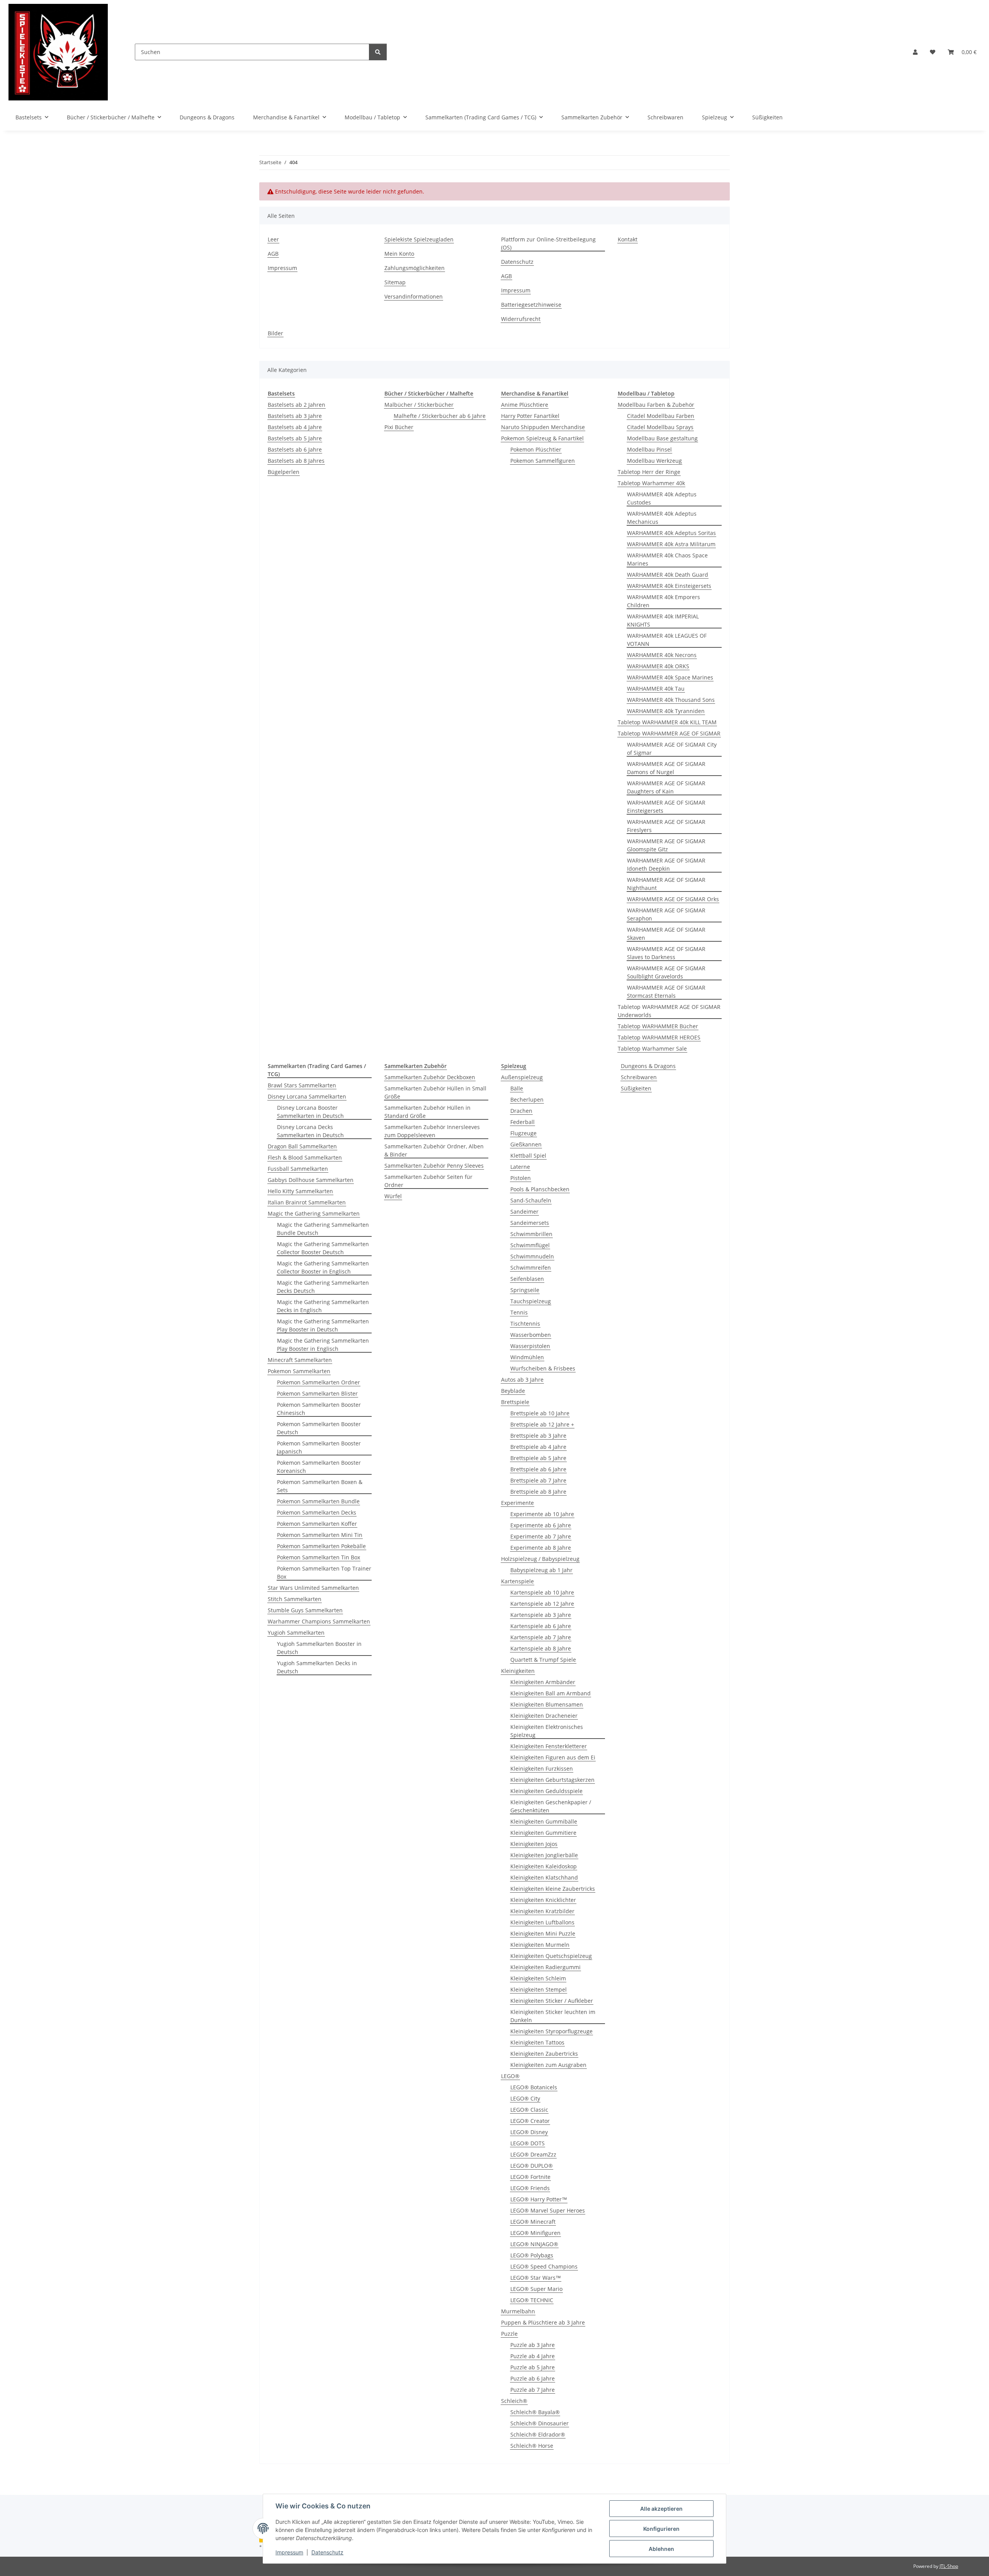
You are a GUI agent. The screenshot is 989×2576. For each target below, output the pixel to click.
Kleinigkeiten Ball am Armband (551, 1693)
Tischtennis (525, 1324)
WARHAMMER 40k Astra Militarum (671, 544)
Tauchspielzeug (531, 1301)
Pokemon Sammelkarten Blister (317, 1393)
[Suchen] (378, 52)
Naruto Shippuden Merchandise (543, 427)
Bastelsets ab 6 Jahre (295, 449)
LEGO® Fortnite (530, 2177)
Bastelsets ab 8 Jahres (296, 461)
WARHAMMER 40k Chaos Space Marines (667, 559)
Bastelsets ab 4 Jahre (295, 427)
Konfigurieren (661, 2529)
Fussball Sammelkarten (298, 1169)
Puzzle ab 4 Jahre (533, 2356)
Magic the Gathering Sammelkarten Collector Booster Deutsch (323, 1248)
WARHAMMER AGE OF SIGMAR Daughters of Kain (666, 787)
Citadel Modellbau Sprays (660, 427)
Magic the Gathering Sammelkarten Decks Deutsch (323, 1287)
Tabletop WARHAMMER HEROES (659, 1037)
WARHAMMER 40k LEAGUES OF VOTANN (667, 640)
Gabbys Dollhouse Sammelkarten (311, 1180)
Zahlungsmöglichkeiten (415, 268)
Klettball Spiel (528, 1156)
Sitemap (395, 282)
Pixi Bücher (399, 427)
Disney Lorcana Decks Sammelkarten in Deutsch (310, 1131)
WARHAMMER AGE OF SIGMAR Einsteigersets (666, 807)
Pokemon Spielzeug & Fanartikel (542, 438)
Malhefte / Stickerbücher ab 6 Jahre (440, 416)
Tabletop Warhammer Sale (652, 1049)
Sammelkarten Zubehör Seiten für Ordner (428, 1181)
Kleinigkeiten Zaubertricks (544, 2054)
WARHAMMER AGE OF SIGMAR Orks (673, 899)
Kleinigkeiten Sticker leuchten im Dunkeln (553, 2016)
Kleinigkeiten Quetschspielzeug (551, 1956)
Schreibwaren (639, 1077)
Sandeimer (524, 1212)
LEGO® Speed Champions (544, 2266)
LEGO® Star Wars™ (536, 2278)
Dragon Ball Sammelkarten (302, 1146)
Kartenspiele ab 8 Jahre (541, 1648)
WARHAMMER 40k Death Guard (668, 575)
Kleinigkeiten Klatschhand (544, 1877)
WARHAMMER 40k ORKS (658, 666)
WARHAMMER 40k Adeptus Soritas (671, 533)
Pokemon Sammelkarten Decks (317, 1512)
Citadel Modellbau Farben (661, 416)
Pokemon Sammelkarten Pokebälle (321, 1546)
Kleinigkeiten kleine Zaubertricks (553, 1889)
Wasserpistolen (530, 1346)
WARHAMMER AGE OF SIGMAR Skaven (666, 934)
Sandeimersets (530, 1223)
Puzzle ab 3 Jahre (533, 2345)
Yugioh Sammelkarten (296, 1633)
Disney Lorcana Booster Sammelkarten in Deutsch (310, 1112)
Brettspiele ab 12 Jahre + (542, 1424)
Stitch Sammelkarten (295, 1599)
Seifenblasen (527, 1279)
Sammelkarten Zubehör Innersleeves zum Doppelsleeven (432, 1131)
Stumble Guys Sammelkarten (305, 1610)
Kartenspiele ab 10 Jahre (542, 1592)
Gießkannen (526, 1144)
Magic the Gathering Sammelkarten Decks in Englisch (323, 1306)
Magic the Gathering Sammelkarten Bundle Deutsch (323, 1229)
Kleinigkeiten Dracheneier (544, 1716)
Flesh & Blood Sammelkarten (305, 1157)
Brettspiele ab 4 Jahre (538, 1447)
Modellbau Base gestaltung (662, 438)
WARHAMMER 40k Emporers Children (664, 601)
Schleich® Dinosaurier (540, 2423)
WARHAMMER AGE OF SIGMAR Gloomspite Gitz (666, 845)
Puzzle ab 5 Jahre (533, 2367)
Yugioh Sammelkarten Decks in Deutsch (317, 1667)
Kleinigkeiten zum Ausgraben (548, 2065)
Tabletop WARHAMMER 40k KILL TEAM (667, 722)
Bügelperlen (284, 472)
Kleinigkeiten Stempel (539, 1989)
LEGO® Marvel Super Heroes (548, 2210)
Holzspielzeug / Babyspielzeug (540, 1559)
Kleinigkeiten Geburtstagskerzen (552, 1780)
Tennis (519, 1312)
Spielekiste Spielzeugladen (419, 239)
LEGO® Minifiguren (535, 2233)
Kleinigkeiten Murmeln (540, 1945)
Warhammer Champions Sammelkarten (319, 1621)
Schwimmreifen (531, 1268)
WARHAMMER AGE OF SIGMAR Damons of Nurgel (666, 768)
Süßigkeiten (636, 1088)
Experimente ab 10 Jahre (542, 1514)
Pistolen (521, 1178)
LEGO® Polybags (532, 2255)
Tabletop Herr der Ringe (649, 472)
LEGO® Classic (529, 2110)
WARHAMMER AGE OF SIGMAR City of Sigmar (672, 749)
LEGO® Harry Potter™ (539, 2199)
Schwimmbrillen (531, 1234)
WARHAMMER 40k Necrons (662, 655)
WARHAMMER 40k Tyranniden (666, 711)
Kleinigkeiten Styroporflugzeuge (551, 2031)
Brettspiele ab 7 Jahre (538, 1480)
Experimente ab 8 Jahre (541, 1548)
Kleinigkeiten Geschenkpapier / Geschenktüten (551, 1806)
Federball (523, 1122)
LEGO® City (525, 2098)
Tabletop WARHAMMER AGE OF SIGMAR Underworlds (669, 1011)
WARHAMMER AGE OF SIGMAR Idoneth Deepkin (666, 864)
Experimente (517, 1503)
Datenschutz (327, 2552)
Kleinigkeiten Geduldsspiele (546, 1791)
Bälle (517, 1088)
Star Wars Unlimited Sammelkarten (313, 1588)
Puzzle (509, 2334)
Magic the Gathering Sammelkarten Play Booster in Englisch (323, 1345)
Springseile (525, 1290)
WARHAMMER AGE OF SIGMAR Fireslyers (666, 826)
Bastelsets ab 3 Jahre (295, 416)
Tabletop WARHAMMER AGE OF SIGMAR (669, 733)
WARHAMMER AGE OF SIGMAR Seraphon (666, 914)
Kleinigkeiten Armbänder (543, 1682)
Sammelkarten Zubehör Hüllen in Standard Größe (427, 1112)
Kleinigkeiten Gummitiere (543, 1833)
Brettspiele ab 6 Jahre (538, 1469)
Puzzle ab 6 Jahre (533, 2378)
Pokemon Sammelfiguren (543, 461)
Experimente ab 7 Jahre (541, 1536)
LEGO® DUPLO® (532, 2166)
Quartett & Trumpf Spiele (543, 1660)
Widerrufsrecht (521, 319)
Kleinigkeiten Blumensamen (547, 1704)
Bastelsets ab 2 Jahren (297, 405)
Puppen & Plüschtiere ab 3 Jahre (543, 2322)
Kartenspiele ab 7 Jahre (541, 1637)
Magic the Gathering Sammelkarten (314, 1213)
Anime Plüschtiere (525, 405)
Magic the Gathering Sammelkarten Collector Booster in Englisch (323, 1267)
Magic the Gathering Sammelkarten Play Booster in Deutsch (323, 1325)
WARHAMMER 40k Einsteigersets (669, 586)
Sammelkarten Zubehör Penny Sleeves (434, 1166)
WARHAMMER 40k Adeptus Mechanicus (662, 518)
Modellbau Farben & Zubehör (656, 405)
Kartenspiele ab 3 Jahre (541, 1615)
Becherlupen (527, 1100)
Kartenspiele (517, 1581)
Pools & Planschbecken (540, 1189)
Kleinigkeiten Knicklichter (543, 1900)
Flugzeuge (523, 1133)
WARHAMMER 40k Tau (656, 689)
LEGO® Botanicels (534, 2087)
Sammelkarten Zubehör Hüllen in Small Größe (435, 1092)
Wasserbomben (531, 1335)
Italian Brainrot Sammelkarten (307, 1202)
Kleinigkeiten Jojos (534, 1844)
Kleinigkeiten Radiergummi (545, 1967)
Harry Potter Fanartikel (530, 416)
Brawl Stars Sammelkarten (302, 1085)
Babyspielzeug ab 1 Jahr (541, 1570)
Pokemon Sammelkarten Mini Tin (320, 1535)
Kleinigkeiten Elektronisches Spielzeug (547, 1731)
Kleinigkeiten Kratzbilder (542, 1911)
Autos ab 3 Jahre (522, 1380)
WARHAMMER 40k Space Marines (670, 677)
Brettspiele (515, 1402)
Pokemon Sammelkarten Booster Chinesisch (319, 1409)
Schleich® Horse (532, 2446)
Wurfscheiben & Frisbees (543, 1368)
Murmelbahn (518, 2311)
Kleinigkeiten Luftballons (542, 1922)
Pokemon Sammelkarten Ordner (319, 1382)
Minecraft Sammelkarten (300, 1360)
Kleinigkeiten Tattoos (537, 2042)
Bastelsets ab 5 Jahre (295, 438)
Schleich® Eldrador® (538, 2434)
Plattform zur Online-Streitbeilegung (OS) (548, 243)
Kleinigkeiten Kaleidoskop (544, 1866)
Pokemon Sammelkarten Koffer (317, 1524)
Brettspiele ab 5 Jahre (538, 1458)
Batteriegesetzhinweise (531, 305)
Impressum (289, 2552)
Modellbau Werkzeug (654, 461)
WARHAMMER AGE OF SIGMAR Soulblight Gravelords (666, 972)
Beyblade (513, 1391)
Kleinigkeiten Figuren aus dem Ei (553, 1757)
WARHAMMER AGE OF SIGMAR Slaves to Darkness (666, 953)
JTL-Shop (949, 2566)
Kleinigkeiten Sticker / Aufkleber (552, 2001)
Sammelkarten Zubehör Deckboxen (430, 1077)
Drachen (521, 1111)
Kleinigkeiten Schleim (538, 1978)
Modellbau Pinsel (649, 449)
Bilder (275, 333)
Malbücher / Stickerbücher (419, 405)
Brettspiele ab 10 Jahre (540, 1413)
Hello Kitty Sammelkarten (300, 1191)
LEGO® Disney (529, 2132)
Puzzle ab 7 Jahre (533, 2390)
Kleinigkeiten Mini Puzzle (543, 1933)
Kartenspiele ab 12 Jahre (542, 1604)
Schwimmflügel (530, 1245)
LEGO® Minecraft (533, 2222)
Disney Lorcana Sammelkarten (307, 1096)
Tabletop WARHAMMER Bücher (658, 1026)
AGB (273, 254)
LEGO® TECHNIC (532, 2300)
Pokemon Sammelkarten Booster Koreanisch (319, 1467)
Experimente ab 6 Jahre (541, 1525)
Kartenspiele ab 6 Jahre (541, 1626)
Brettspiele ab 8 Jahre (538, 1492)
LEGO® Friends (530, 2188)
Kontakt (628, 239)
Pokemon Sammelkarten (299, 1371)
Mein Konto (399, 254)
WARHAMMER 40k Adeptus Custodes (662, 498)
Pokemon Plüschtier (536, 449)
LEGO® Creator (530, 2121)
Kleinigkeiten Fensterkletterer (549, 1746)
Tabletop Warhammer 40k (651, 483)
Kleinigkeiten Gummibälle (544, 1821)
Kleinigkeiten (518, 1671)
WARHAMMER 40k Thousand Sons (671, 700)
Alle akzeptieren (661, 2509)
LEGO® (510, 2076)
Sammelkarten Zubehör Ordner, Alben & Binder (434, 1150)
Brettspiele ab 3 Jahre (538, 1436)
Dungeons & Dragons (648, 1066)
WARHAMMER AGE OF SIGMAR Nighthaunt (666, 884)
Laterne (520, 1167)
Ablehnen (661, 2549)
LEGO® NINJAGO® (534, 2244)
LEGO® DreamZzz (533, 2154)
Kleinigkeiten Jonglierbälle (544, 1855)
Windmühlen (527, 1357)
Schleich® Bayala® (535, 2412)
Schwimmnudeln (532, 1256)
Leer (273, 239)
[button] (915, 52)
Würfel (393, 1196)
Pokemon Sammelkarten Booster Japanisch (319, 1447)
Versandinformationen (414, 296)
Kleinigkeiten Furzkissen (542, 1769)
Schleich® (514, 2401)
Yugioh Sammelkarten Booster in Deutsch (319, 1648)
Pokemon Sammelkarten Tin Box (319, 1557)
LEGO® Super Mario (536, 2289)
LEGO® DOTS (528, 2143)
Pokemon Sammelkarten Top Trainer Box (324, 1572)
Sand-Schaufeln (531, 1200)
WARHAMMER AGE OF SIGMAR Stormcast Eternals (666, 992)
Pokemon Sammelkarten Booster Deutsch (319, 1428)
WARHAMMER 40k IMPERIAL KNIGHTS (663, 620)
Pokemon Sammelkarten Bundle (318, 1501)
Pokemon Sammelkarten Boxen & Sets (320, 1486)
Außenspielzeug (522, 1077)
